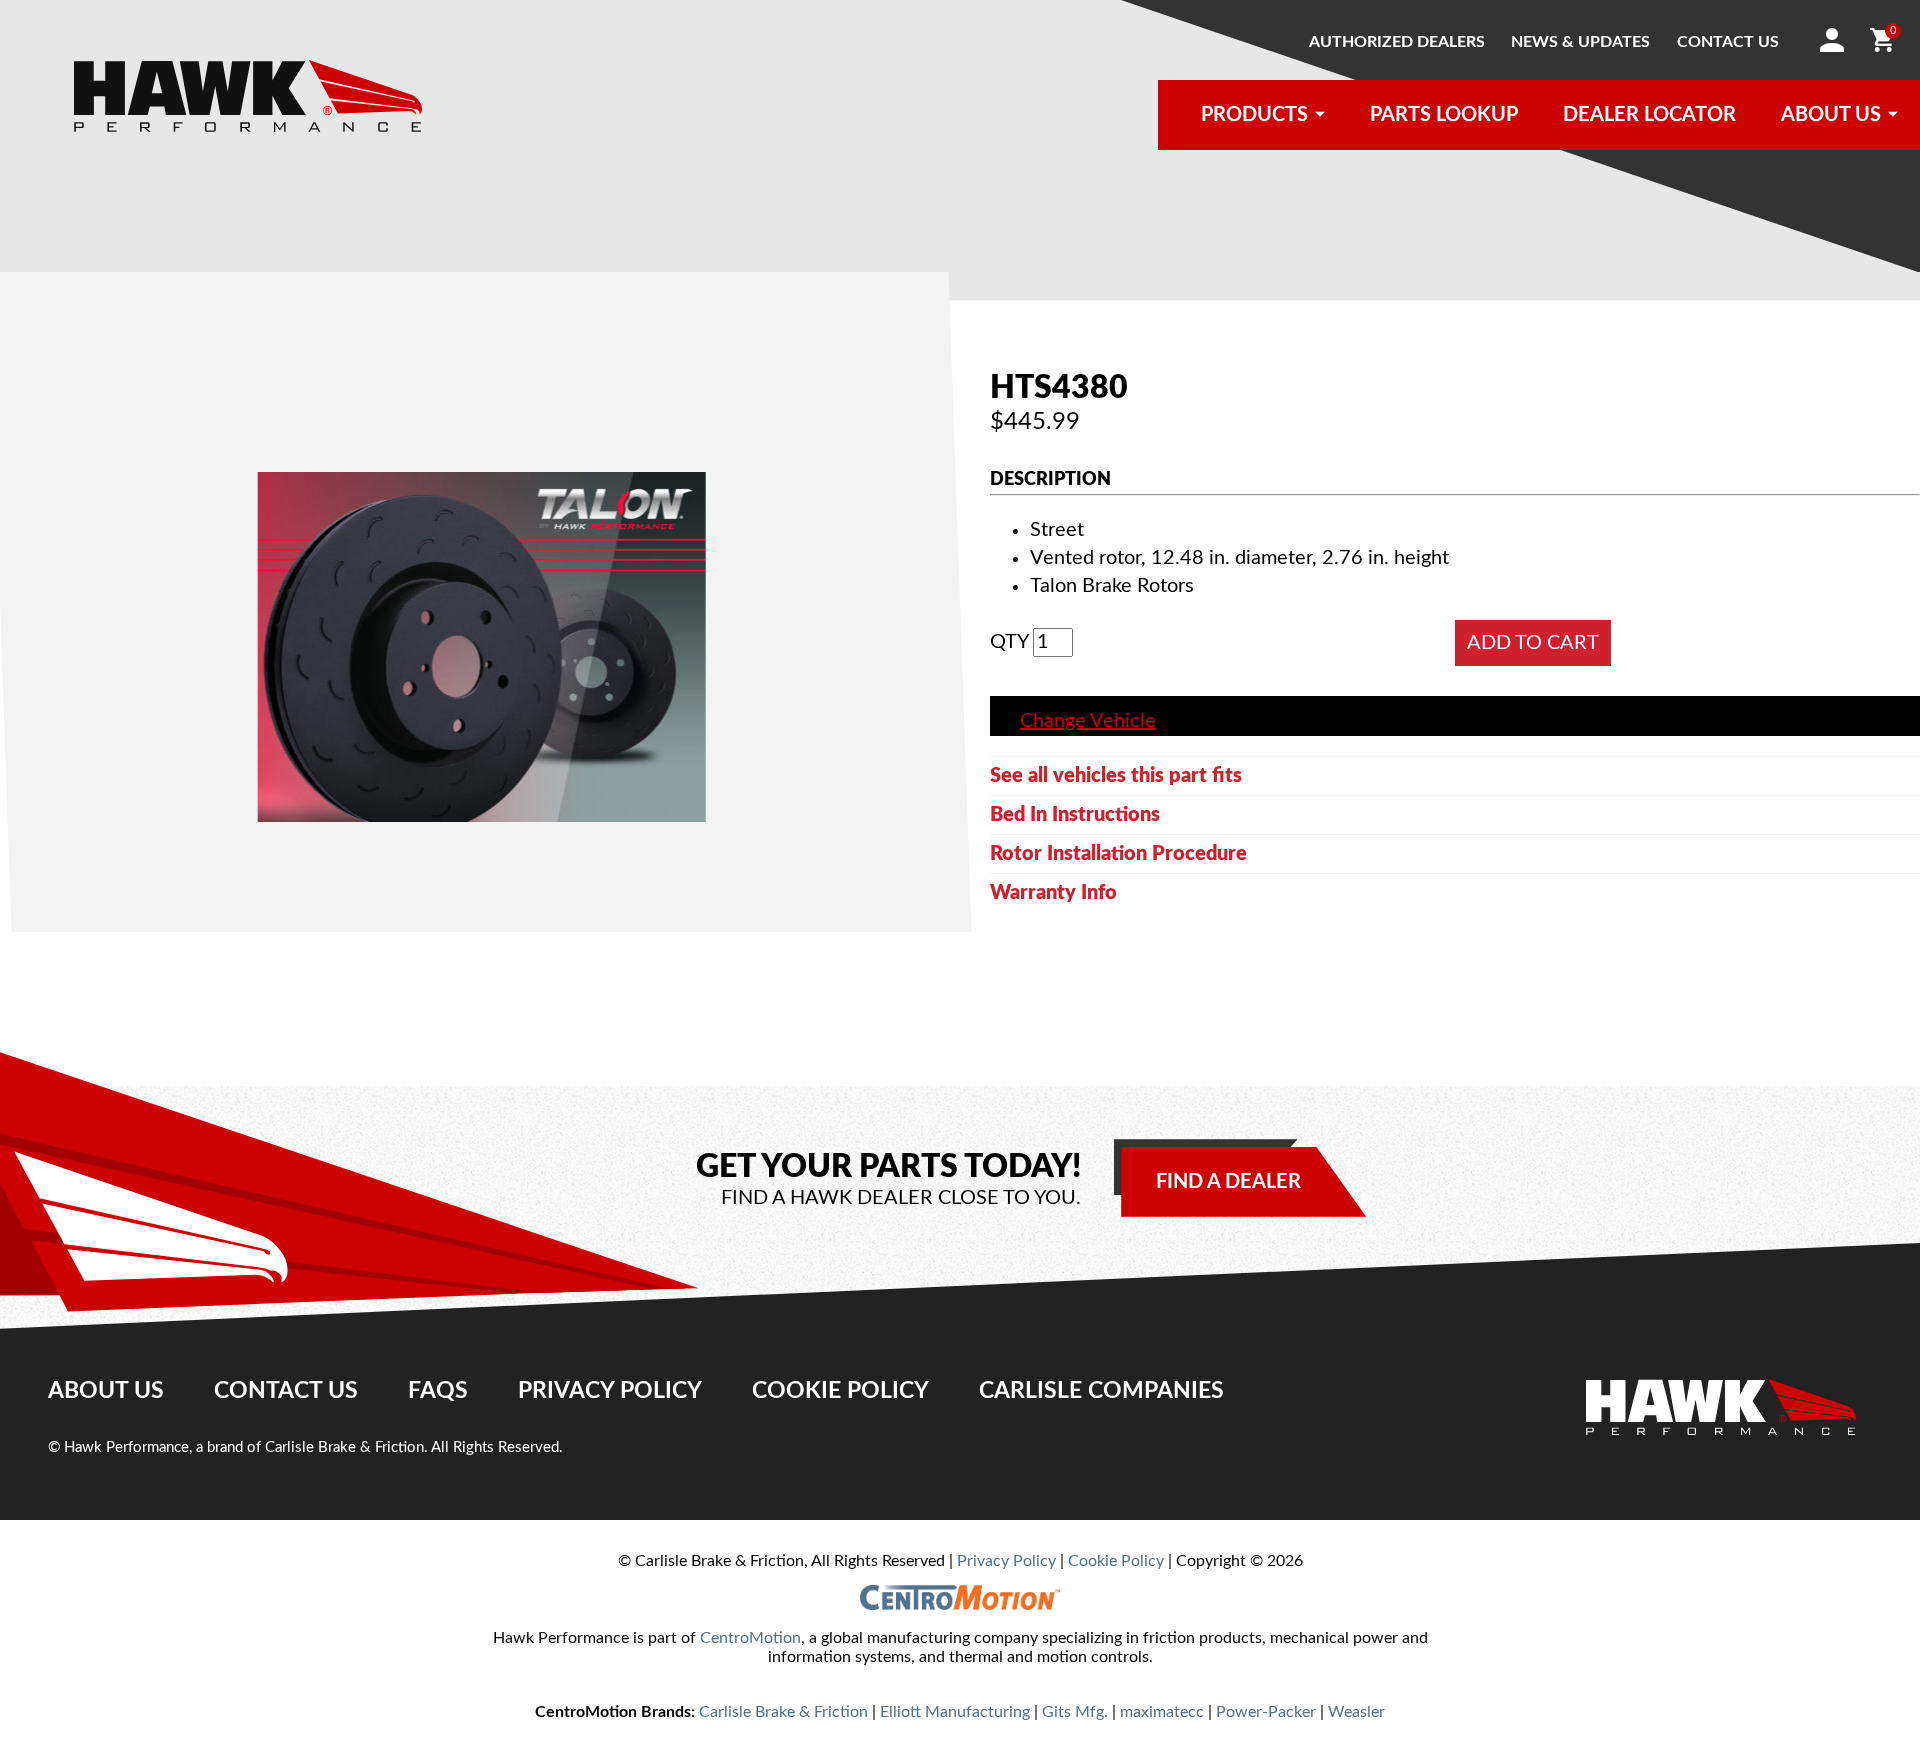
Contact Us (286, 1391)
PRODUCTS (1254, 115)
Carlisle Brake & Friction (783, 1712)
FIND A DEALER (1228, 1182)
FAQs (438, 1391)
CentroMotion (750, 1638)
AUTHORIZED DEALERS (1397, 42)
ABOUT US (1831, 115)
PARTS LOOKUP (1444, 115)
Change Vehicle (1088, 721)
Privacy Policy (610, 1391)
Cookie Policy (840, 1391)
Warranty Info (1053, 893)
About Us (106, 1391)
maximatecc (1162, 1712)
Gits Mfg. (1075, 1712)
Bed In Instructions (1075, 815)
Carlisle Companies (1101, 1391)
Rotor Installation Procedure (1118, 854)
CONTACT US (1728, 42)
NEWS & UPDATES (1580, 42)
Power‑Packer (1266, 1712)
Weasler (1356, 1712)
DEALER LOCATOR (1649, 115)
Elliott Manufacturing (955, 1712)
